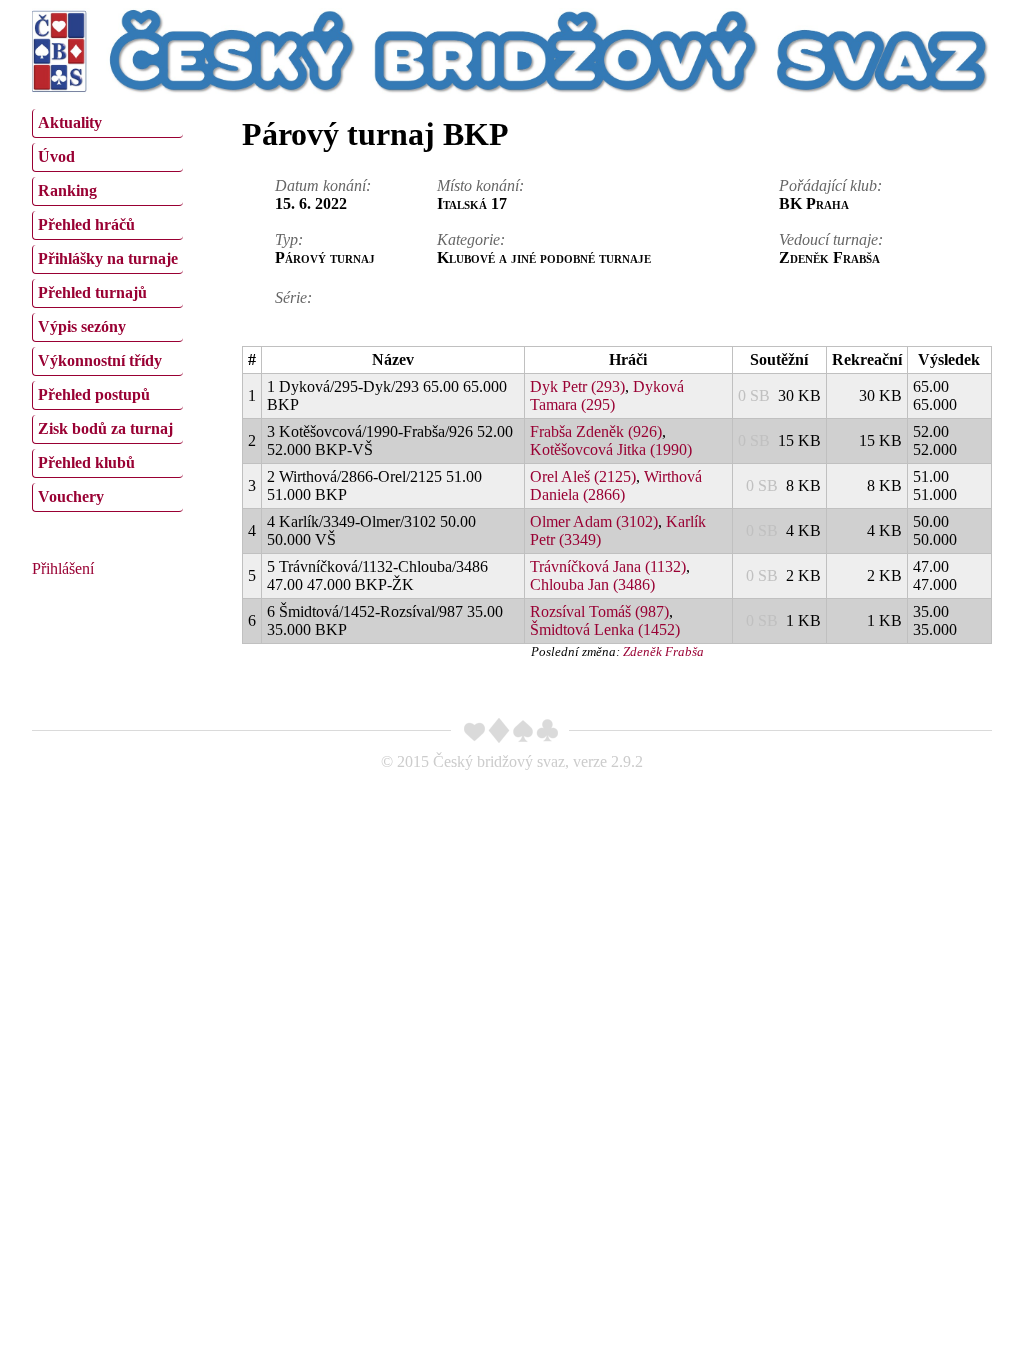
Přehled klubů (86, 462)
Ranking (67, 190)
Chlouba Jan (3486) (592, 584)
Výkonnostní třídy (100, 360)
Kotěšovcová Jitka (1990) (611, 449)
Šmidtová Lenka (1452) (605, 629)
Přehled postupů (94, 394)
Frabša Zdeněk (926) (596, 431)
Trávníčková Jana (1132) (608, 566)
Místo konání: (480, 185)
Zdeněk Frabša (663, 651)
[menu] (107, 308)
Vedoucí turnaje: (831, 239)
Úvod (56, 156)
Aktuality (70, 122)
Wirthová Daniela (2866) (616, 485)
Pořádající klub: (830, 185)
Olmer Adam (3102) (594, 521)
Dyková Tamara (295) (607, 395)
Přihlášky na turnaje (108, 258)
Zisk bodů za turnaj (105, 428)
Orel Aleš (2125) (583, 476)
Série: (293, 297)
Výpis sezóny (82, 326)
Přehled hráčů (86, 224)
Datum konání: (323, 185)
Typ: (289, 239)
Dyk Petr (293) (577, 386)
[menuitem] (107, 123)
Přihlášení (63, 568)
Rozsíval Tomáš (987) (599, 611)
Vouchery (71, 496)
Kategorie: (471, 239)
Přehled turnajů (92, 292)
